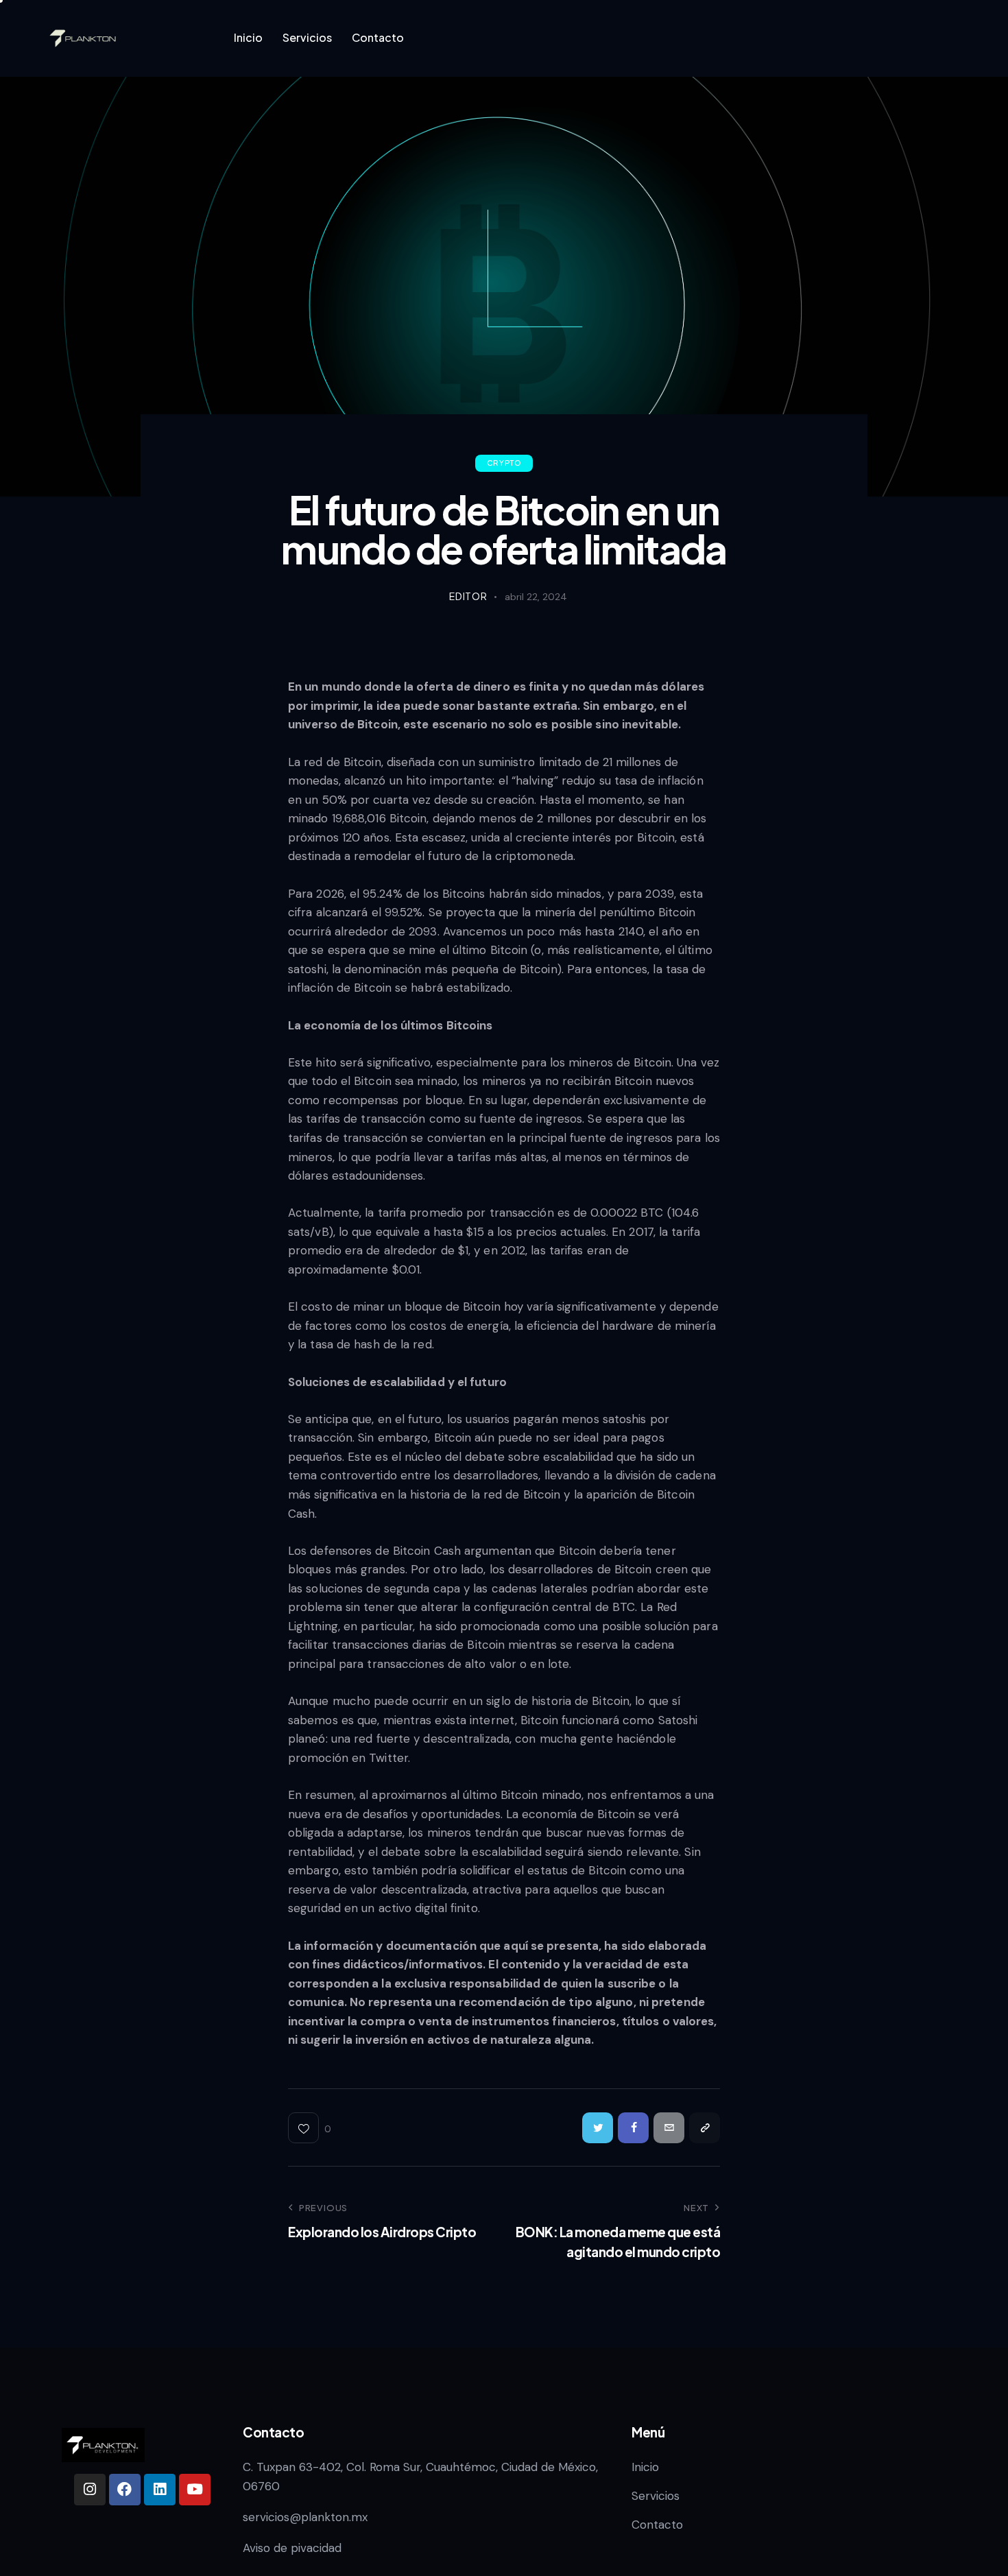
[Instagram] (90, 2490)
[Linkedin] (160, 2490)
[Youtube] (195, 2490)
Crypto (504, 463)
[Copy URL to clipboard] (705, 2128)
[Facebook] (125, 2490)
